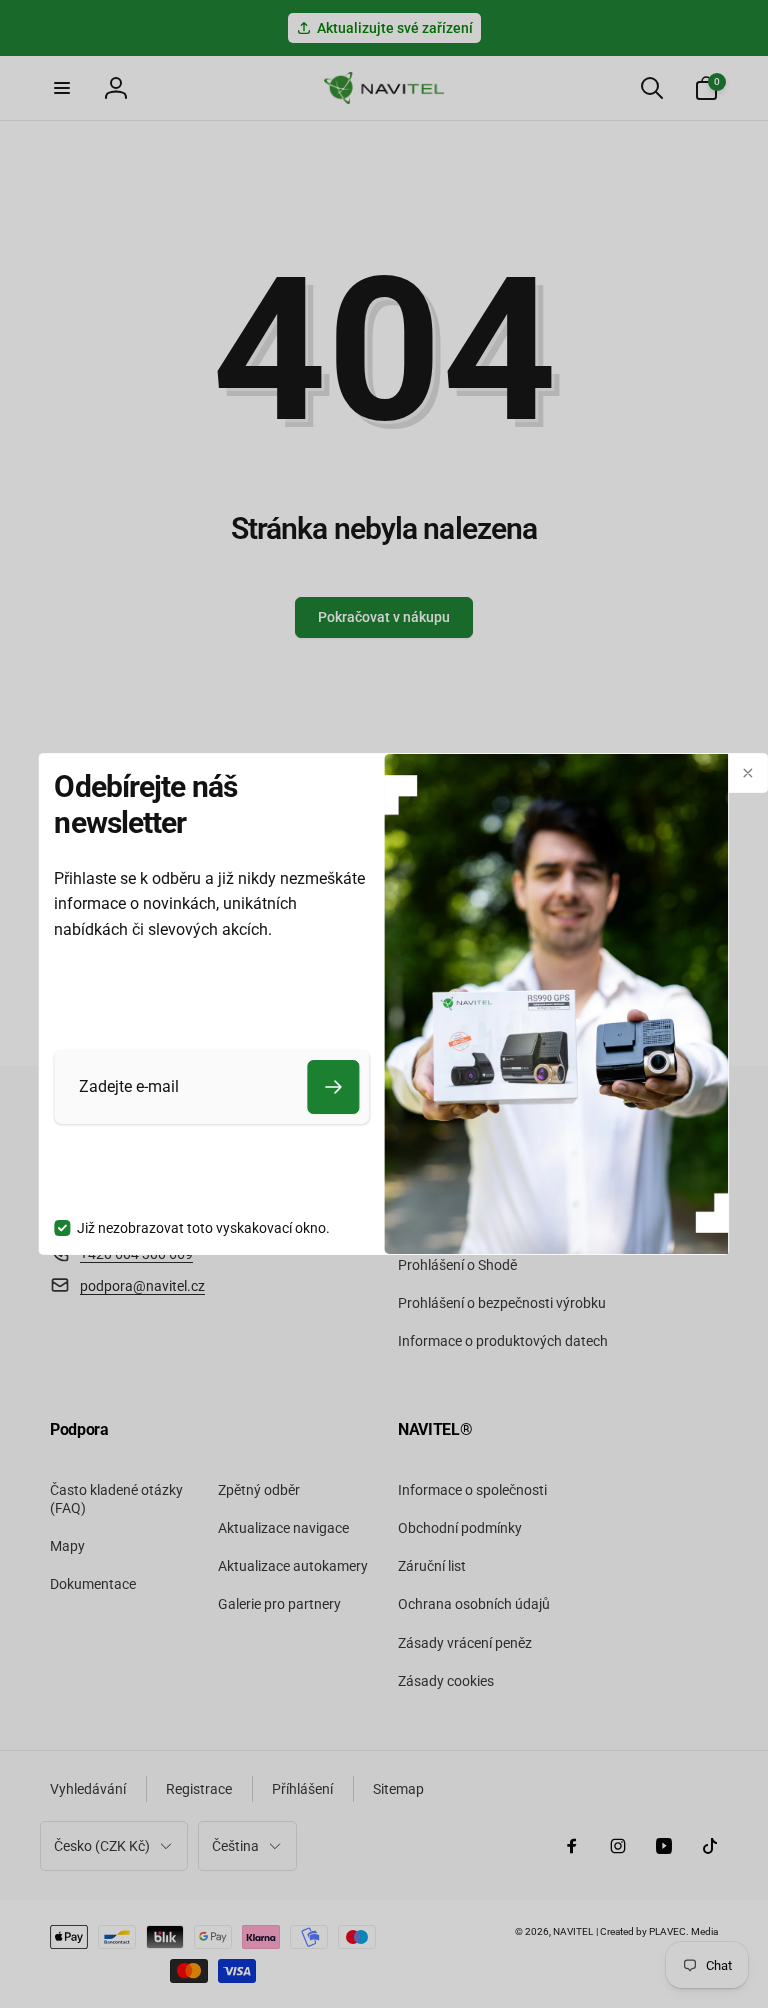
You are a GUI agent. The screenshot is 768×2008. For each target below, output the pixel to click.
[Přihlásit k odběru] (333, 1087)
